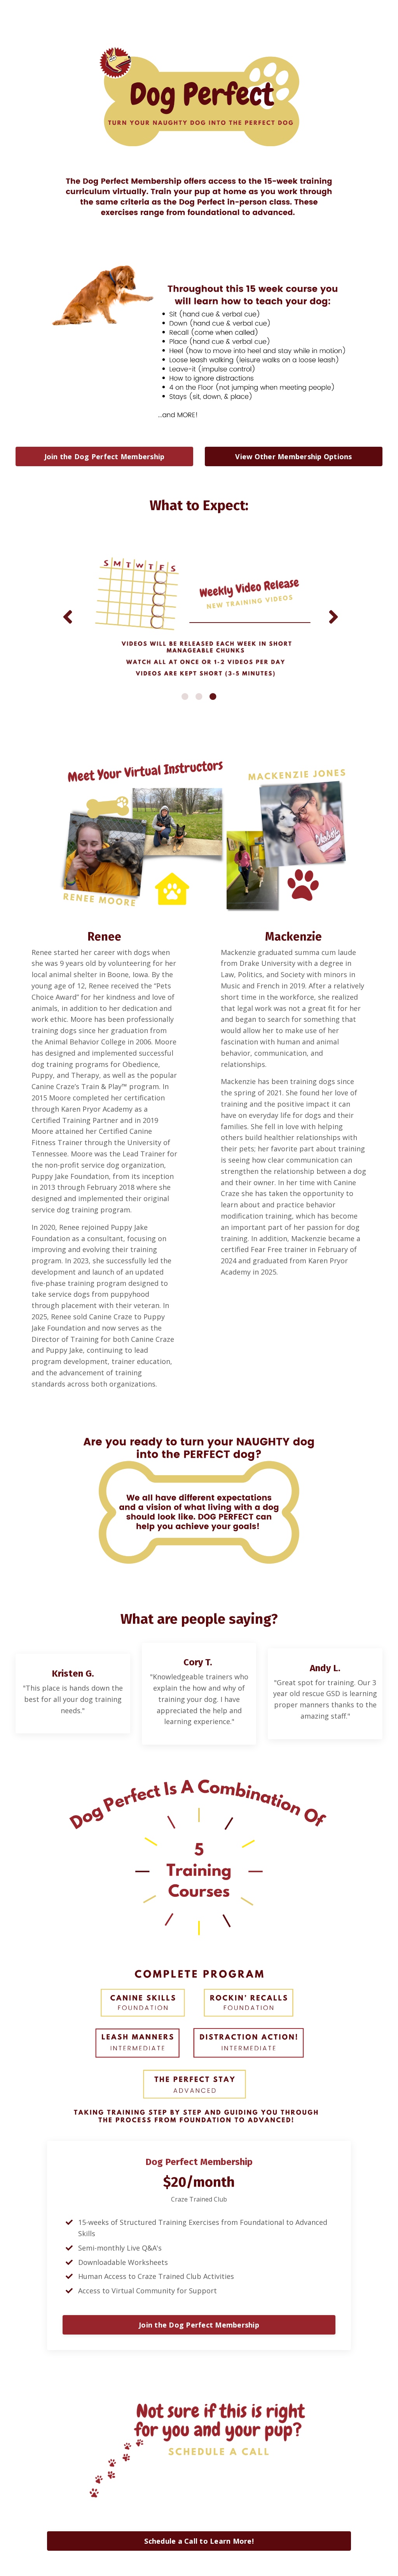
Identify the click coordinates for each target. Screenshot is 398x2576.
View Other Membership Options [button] (293, 456)
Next (332, 616)
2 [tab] (199, 696)
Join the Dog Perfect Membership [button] (105, 456)
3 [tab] (213, 696)
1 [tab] (185, 696)
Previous (66, 616)
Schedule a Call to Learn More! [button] (199, 2541)
